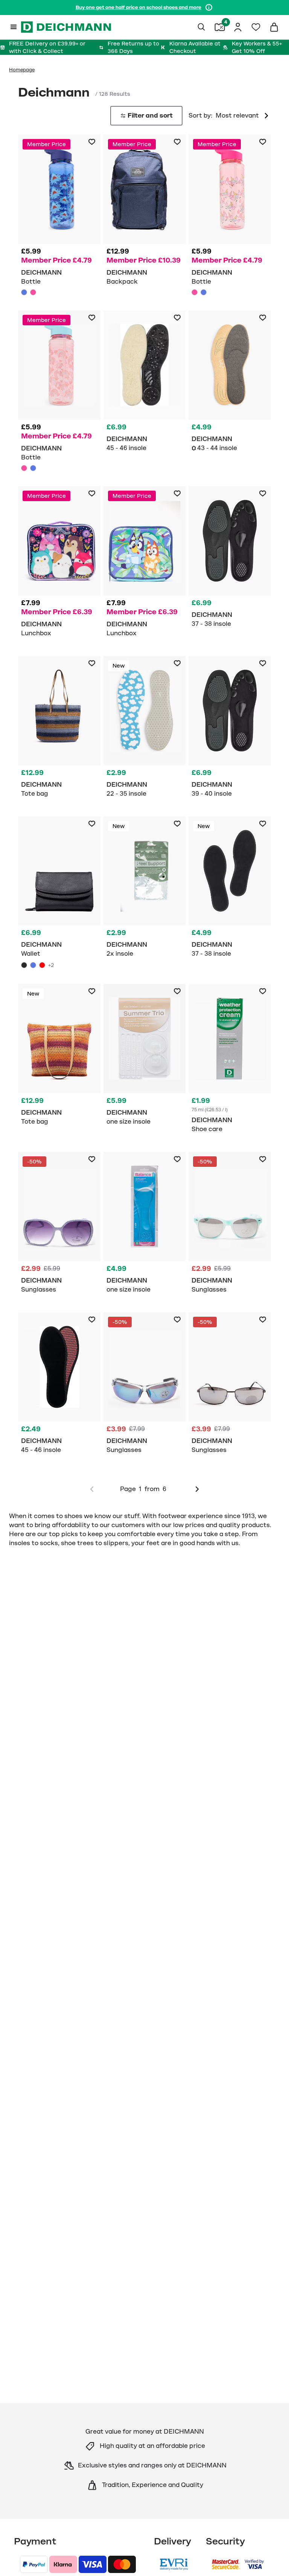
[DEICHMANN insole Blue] (145, 730)
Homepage (22, 70)
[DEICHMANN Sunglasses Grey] (145, 1386)
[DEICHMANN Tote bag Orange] (59, 1058)
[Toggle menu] (14, 27)
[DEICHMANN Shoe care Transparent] (230, 1062)
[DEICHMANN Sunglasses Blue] (230, 1226)
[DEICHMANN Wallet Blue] (33, 965)
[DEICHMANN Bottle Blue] (59, 216)
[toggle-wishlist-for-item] (92, 142)
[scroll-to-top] (271, 2558)
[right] (197, 1489)
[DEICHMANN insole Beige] (230, 385)
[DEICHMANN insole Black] (230, 560)
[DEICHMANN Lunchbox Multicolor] (59, 565)
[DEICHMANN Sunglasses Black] (230, 1386)
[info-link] (209, 8)
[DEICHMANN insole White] (145, 891)
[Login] (238, 27)
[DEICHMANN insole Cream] (145, 385)
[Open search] (202, 27)
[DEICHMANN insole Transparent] (145, 1058)
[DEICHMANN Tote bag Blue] (59, 730)
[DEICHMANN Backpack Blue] (145, 213)
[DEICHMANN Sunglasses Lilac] (59, 1226)
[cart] (274, 27)
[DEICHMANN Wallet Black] (59, 894)
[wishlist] (256, 27)
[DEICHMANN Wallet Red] (42, 965)
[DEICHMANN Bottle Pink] (33, 292)
